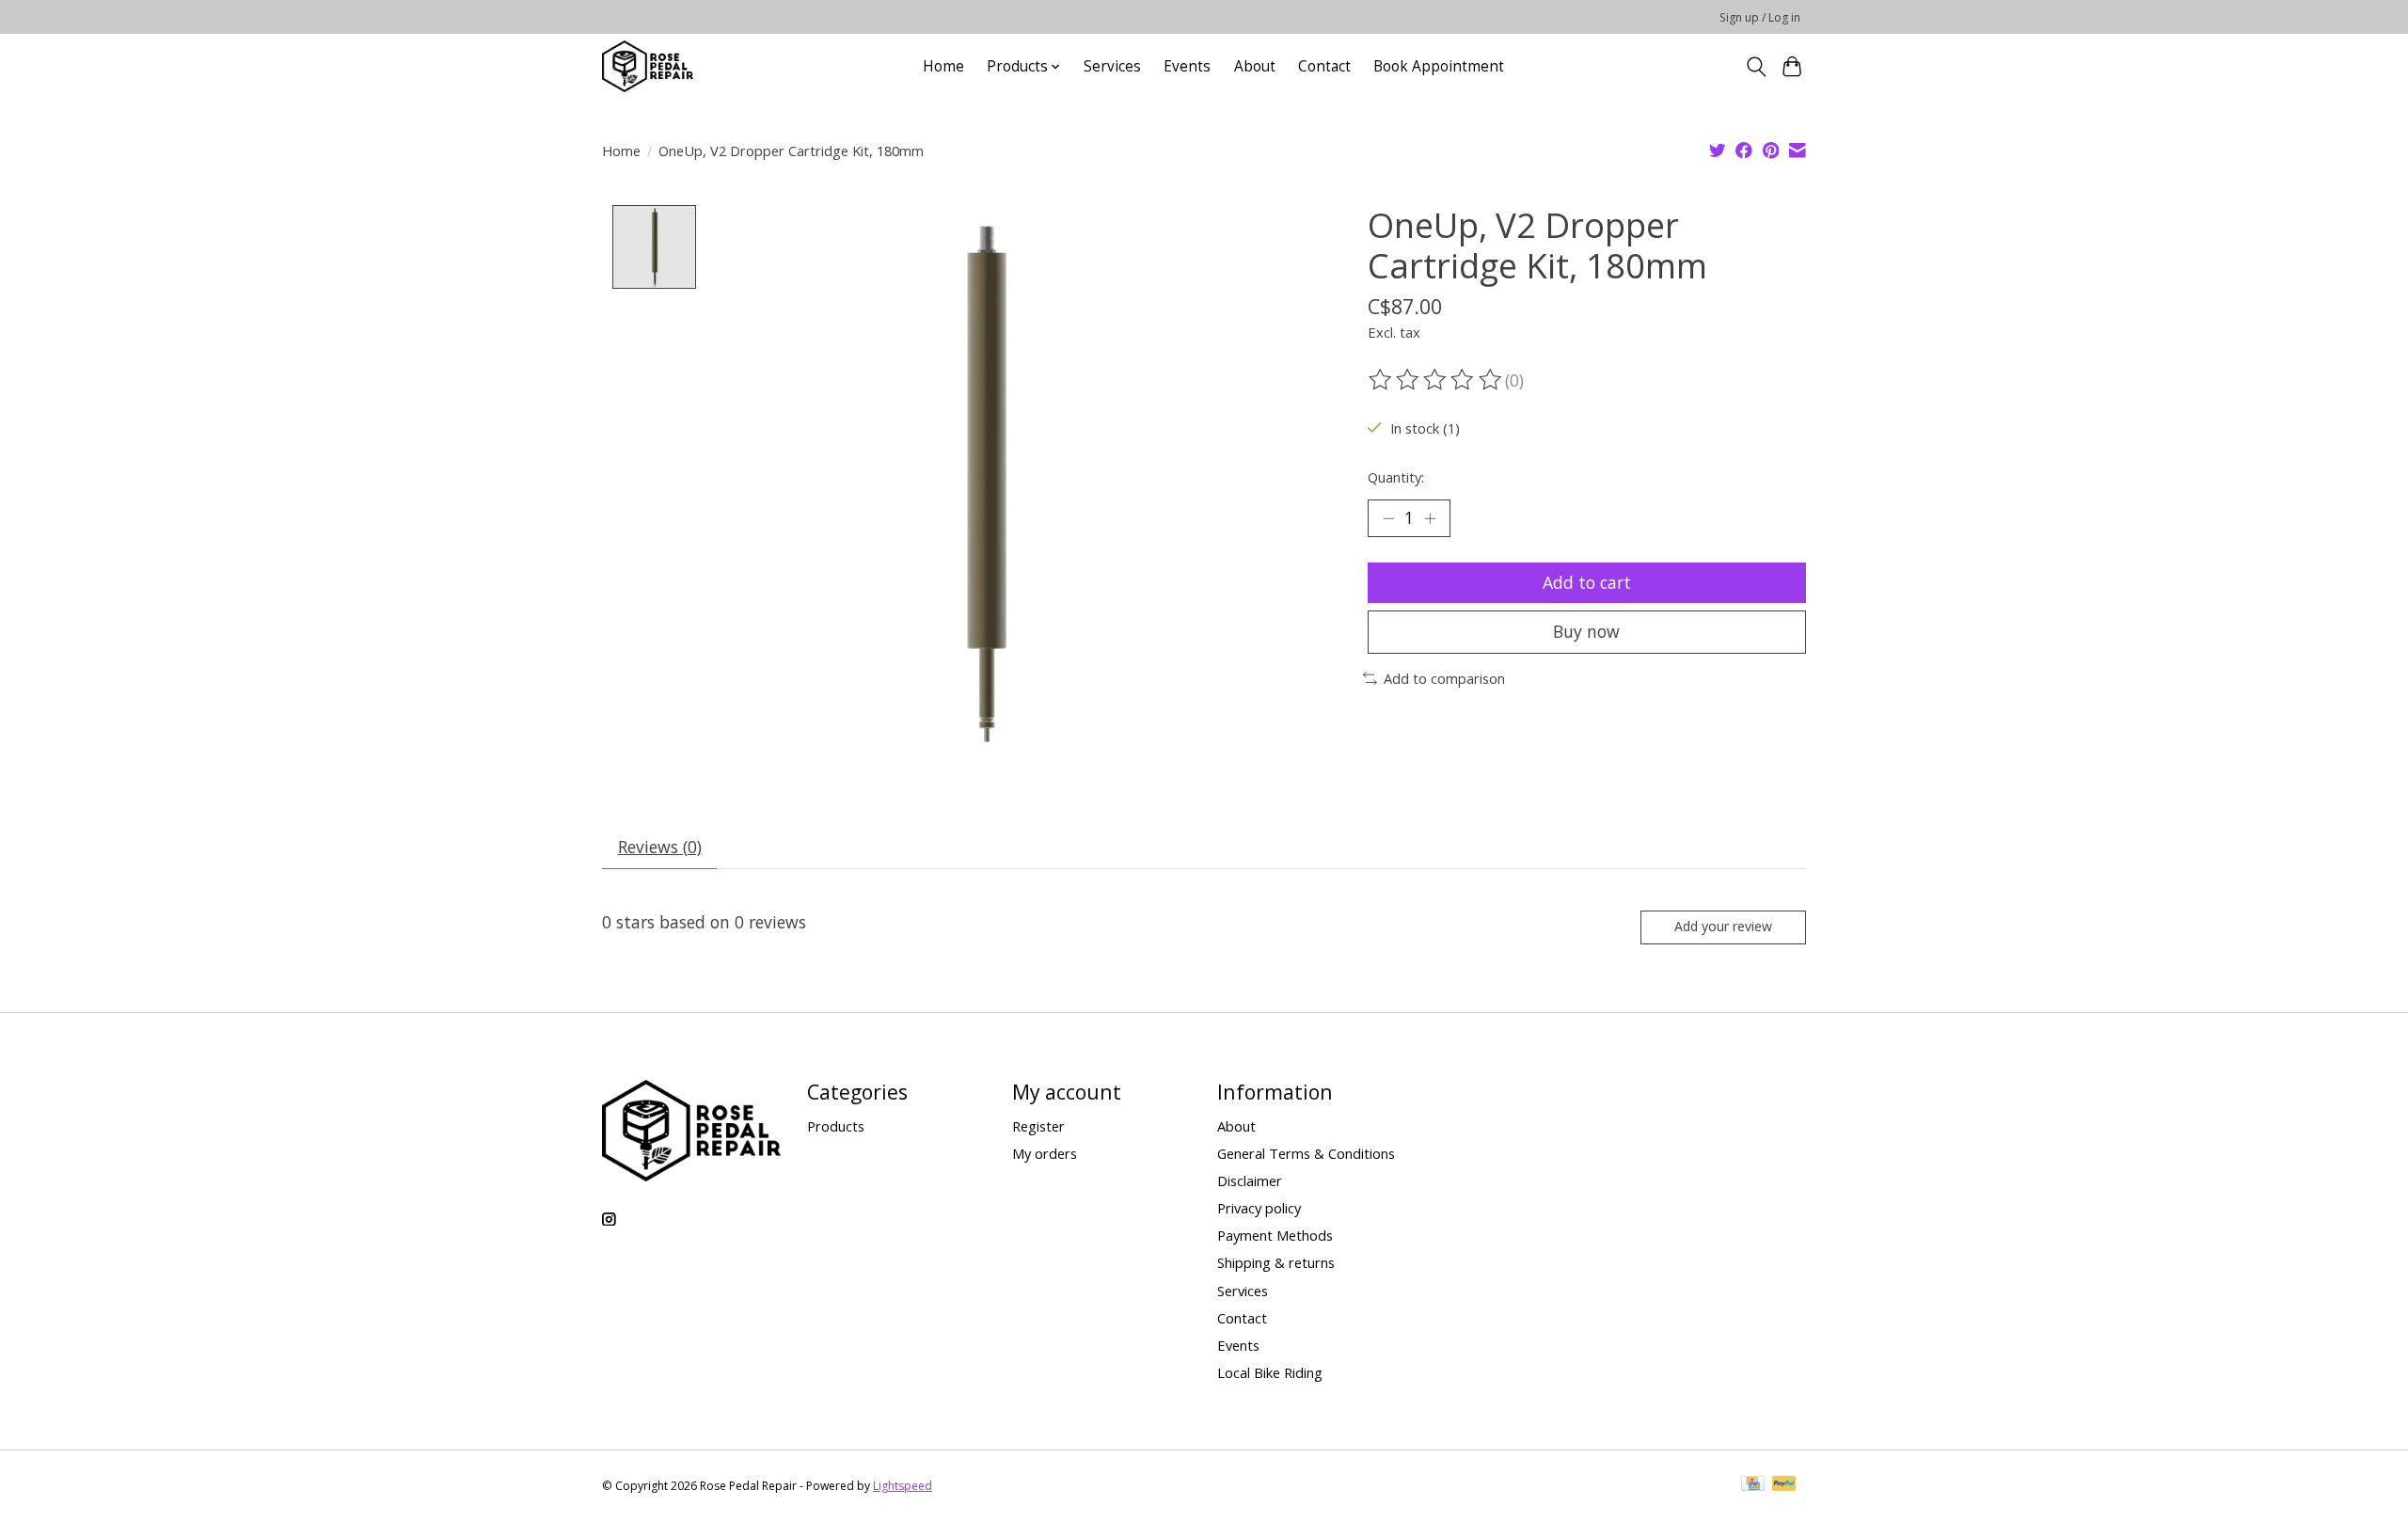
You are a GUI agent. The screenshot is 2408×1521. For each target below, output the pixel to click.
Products (836, 1126)
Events (1187, 66)
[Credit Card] (1753, 1485)
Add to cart (1587, 582)
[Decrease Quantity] (1388, 518)
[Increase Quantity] (1430, 518)
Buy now (1586, 631)
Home (943, 66)
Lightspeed (903, 1486)
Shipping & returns (1276, 1262)
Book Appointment (1439, 66)
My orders (1045, 1153)
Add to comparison (1444, 678)
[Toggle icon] (1756, 67)
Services (1112, 66)
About (1255, 66)
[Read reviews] (1436, 380)
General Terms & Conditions (1306, 1153)
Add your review (1723, 926)
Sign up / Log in (1760, 17)
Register (1038, 1126)
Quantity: (1396, 477)
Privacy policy (1259, 1208)
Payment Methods (1275, 1235)
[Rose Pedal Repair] (648, 66)
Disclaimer (1250, 1180)
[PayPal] (1784, 1485)
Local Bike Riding (1270, 1372)
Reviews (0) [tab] (660, 847)
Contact (1324, 66)
